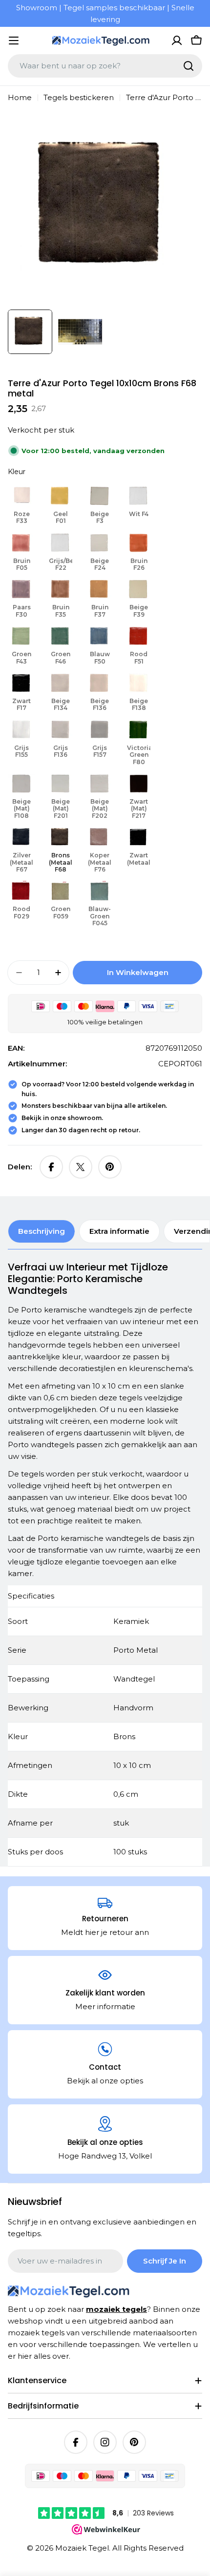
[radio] (21, 505)
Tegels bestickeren (79, 97)
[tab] (42, 1231)
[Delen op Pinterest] (110, 1167)
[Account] (177, 41)
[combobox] (105, 66)
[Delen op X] (81, 1167)
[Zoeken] (189, 66)
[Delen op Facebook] (51, 1167)
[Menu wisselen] (14, 41)
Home (20, 97)
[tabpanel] (105, 1564)
